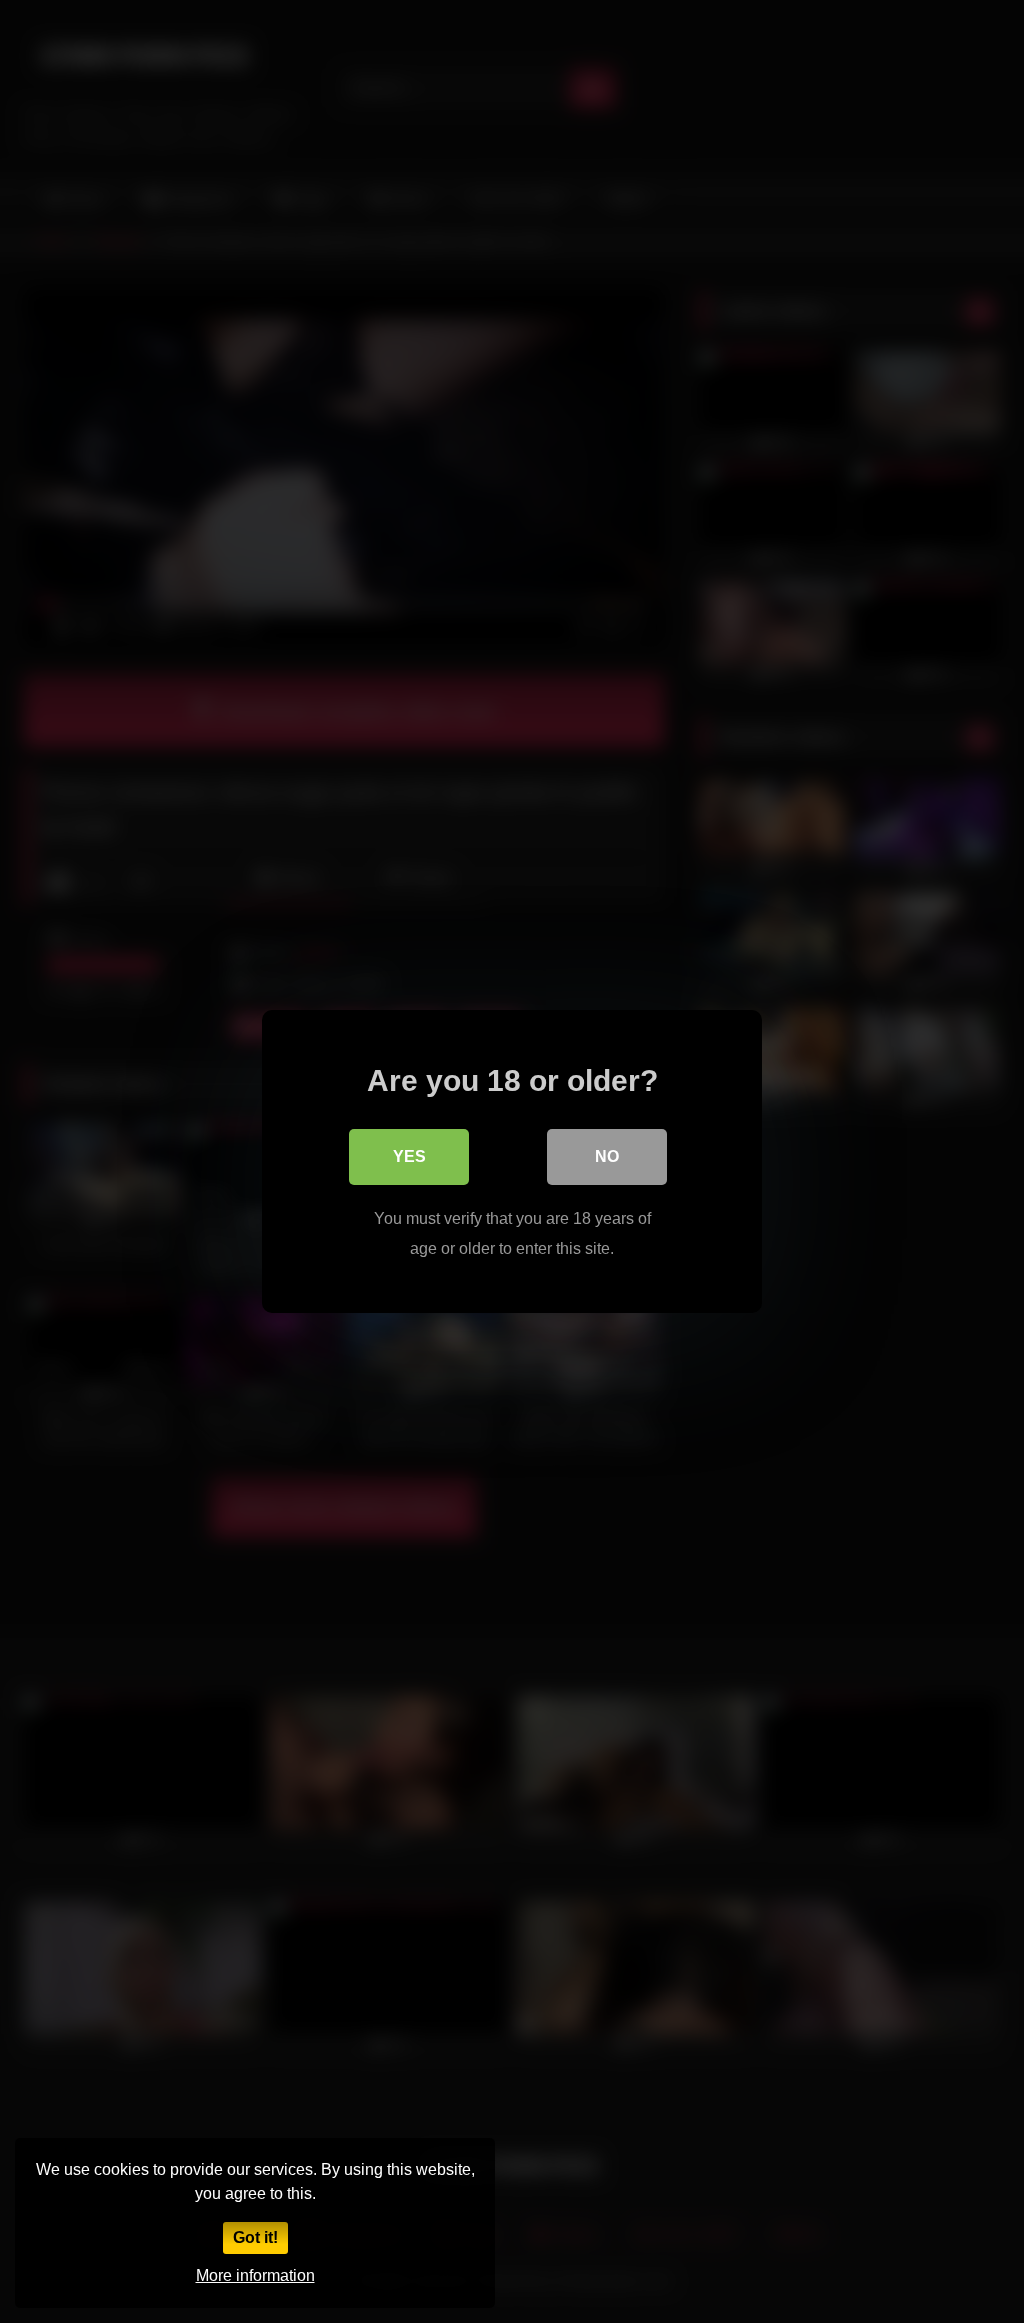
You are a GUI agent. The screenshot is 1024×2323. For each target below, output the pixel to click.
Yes (409, 1156)
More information (255, 2275)
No (607, 1156)
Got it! (255, 2237)
